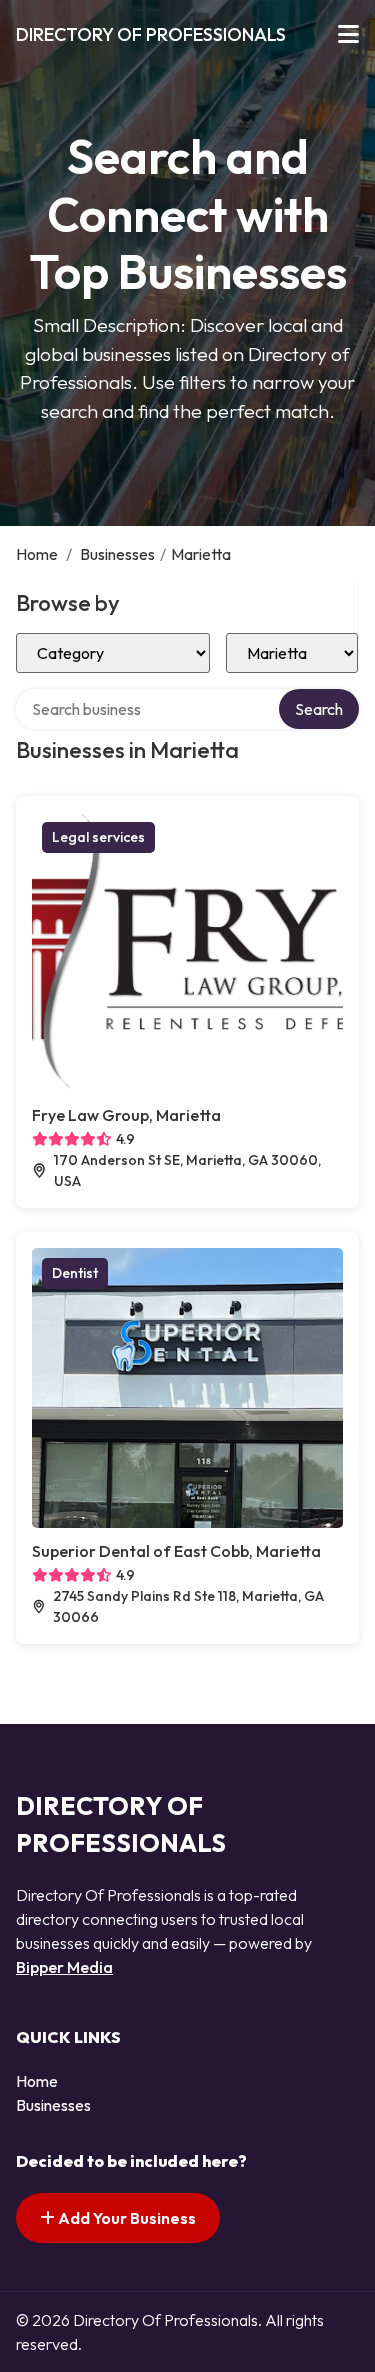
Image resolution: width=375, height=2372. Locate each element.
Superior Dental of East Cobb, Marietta (176, 1551)
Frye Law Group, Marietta (126, 1115)
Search (319, 709)
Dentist (75, 1273)
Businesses (117, 554)
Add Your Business (125, 2218)
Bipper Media (64, 1967)
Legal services (98, 837)
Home (37, 554)
